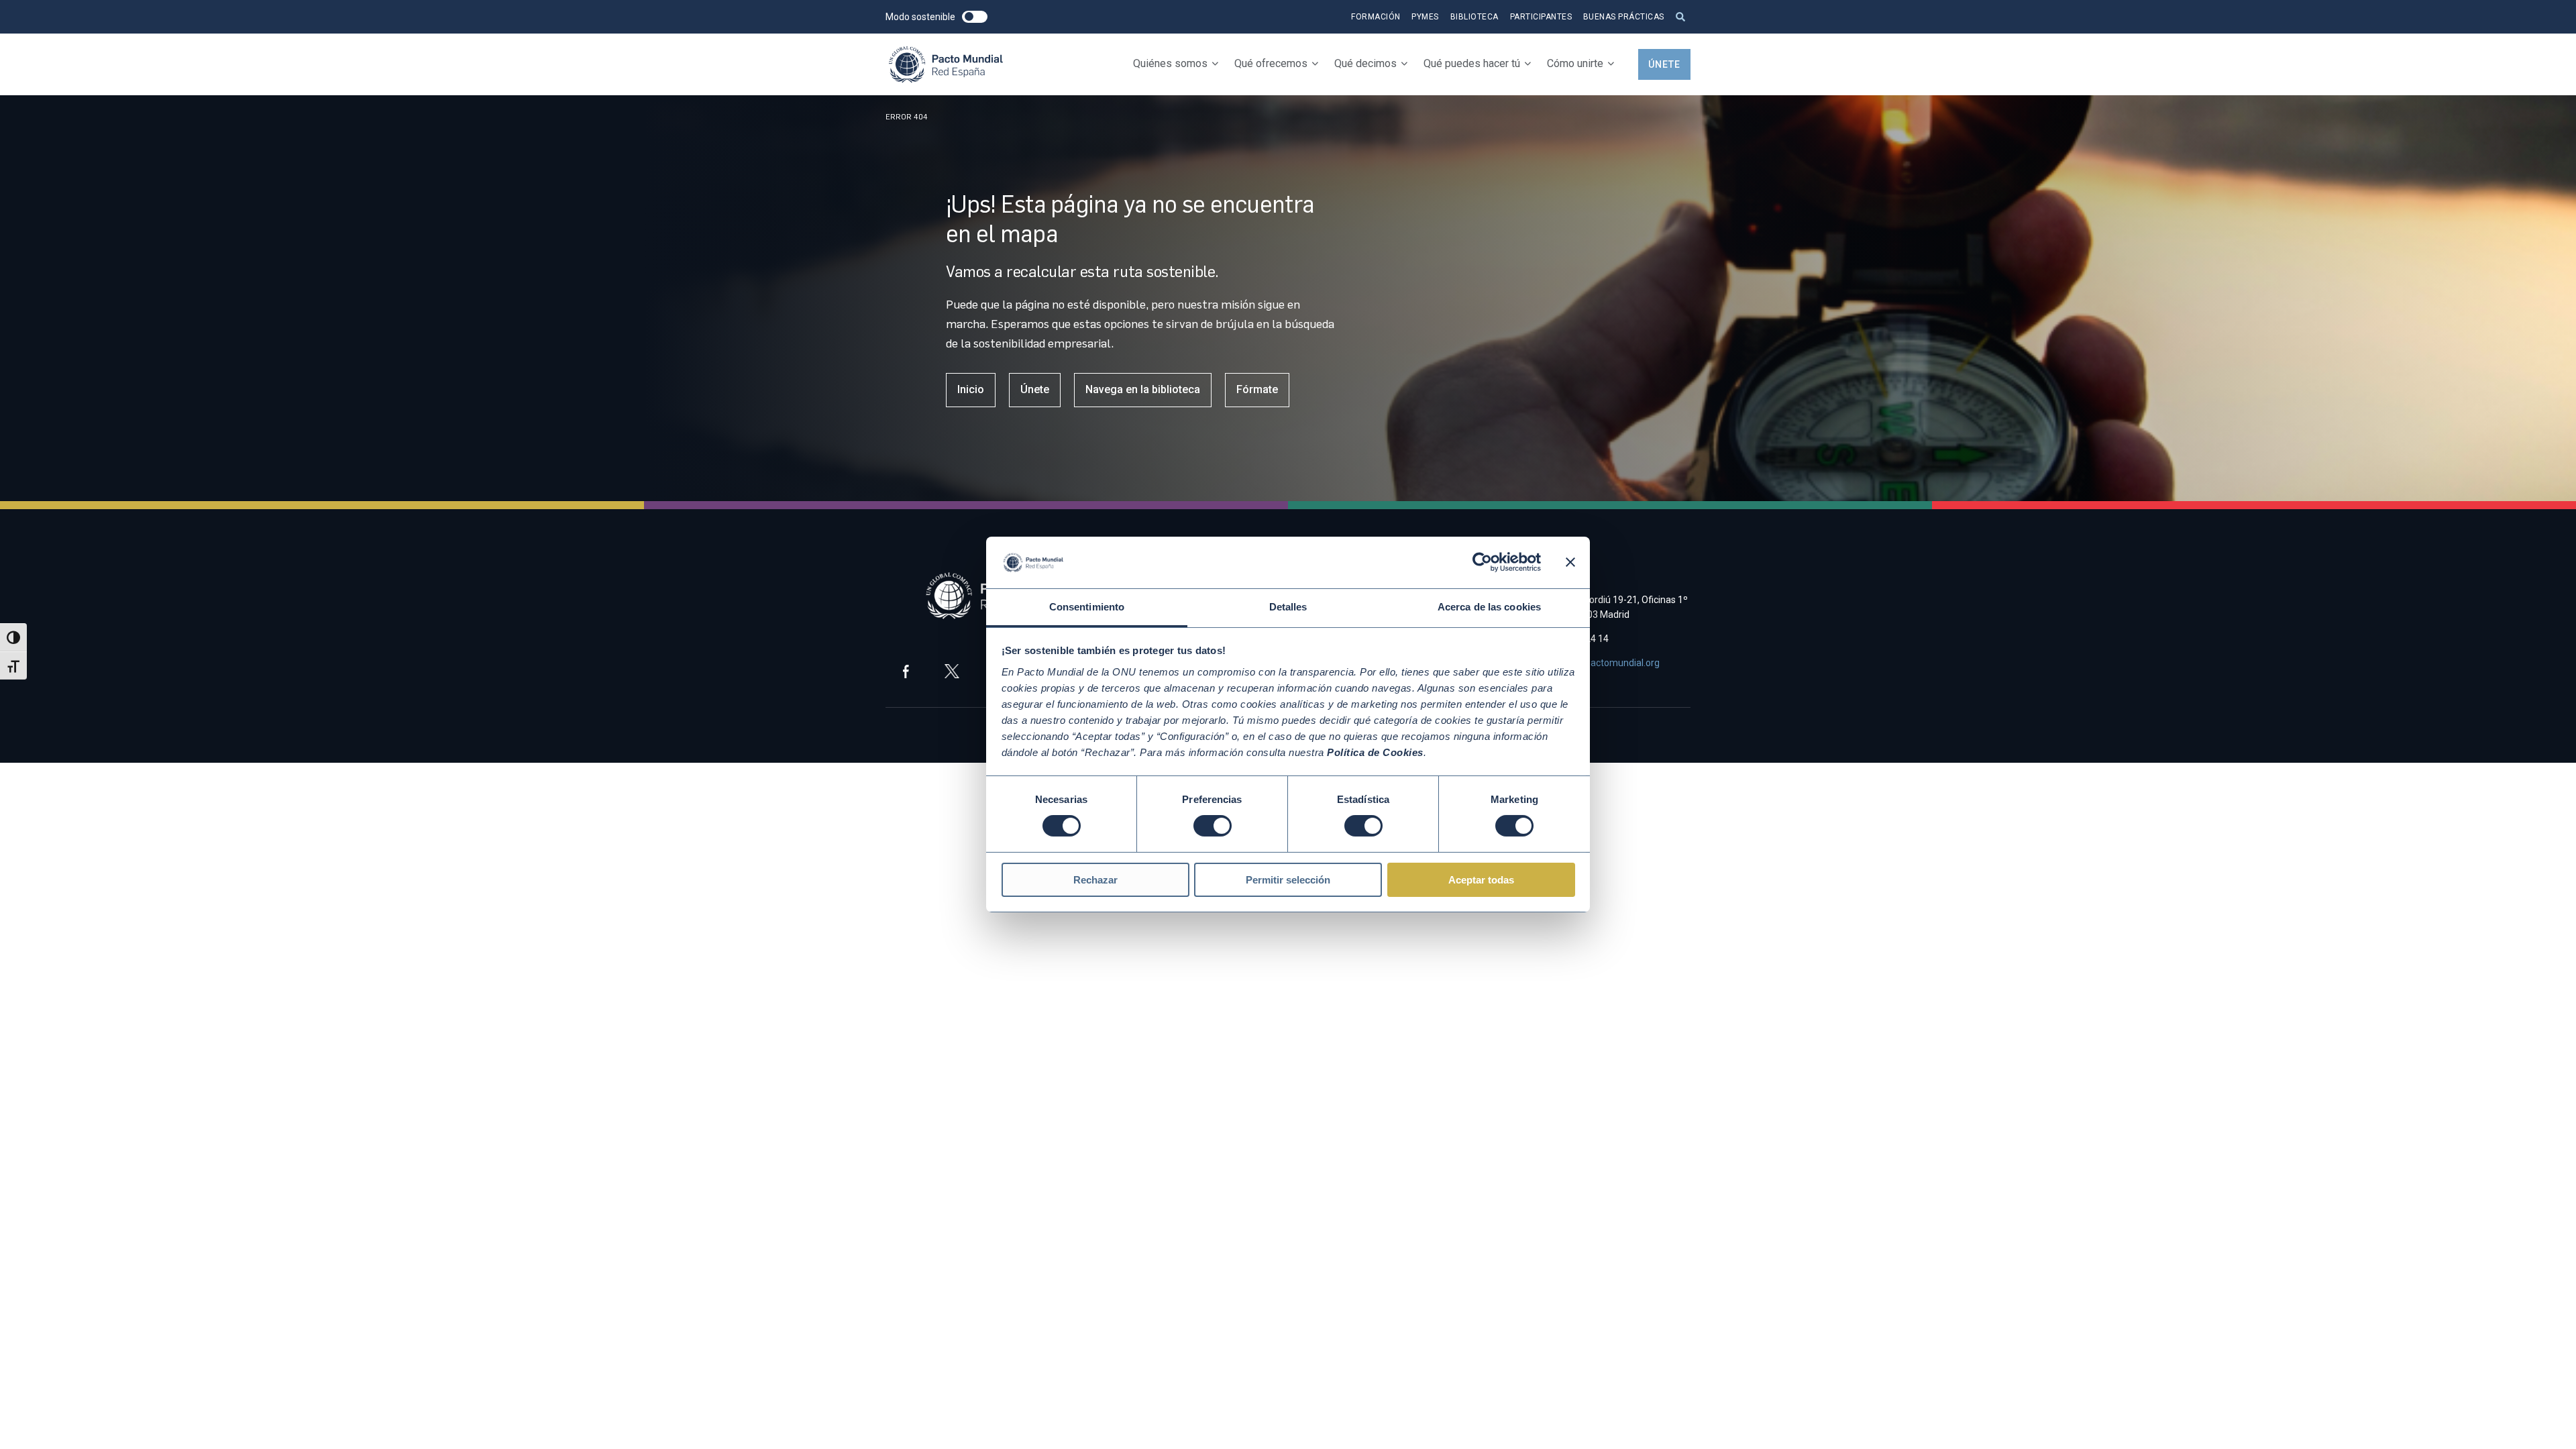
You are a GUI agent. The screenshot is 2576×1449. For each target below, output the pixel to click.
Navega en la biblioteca (1143, 389)
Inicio (971, 389)
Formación (1376, 17)
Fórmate (1257, 389)
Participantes (1541, 17)
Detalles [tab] (1288, 607)
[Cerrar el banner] (1570, 562)
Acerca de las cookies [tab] (1489, 607)
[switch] (1213, 826)
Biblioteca (1474, 17)
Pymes (1425, 17)
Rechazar (1095, 880)
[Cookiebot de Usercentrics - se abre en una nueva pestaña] (1482, 562)
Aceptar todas (1481, 880)
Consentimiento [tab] (1087, 607)
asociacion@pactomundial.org (1596, 663)
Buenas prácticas (1624, 17)
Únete (1664, 64)
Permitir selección (1288, 880)
